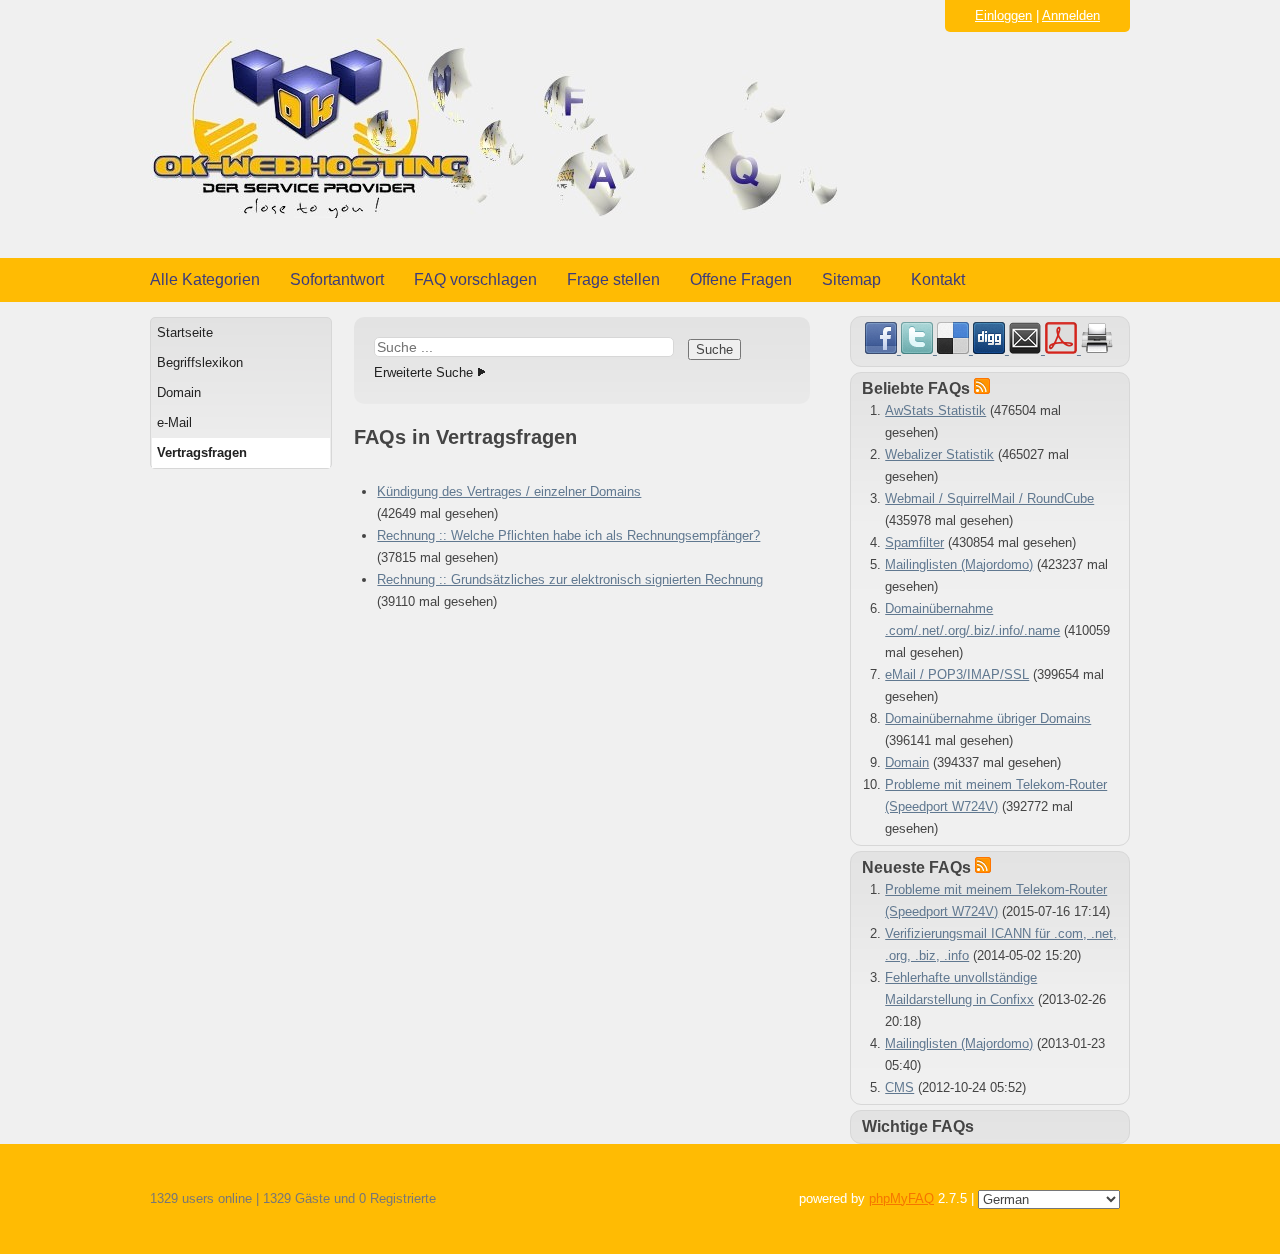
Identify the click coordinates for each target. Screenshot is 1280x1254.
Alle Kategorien (205, 279)
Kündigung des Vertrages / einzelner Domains (509, 491)
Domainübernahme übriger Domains (988, 718)
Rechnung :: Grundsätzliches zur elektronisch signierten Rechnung (570, 579)
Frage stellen (613, 279)
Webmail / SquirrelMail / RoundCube (989, 498)
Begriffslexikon (200, 362)
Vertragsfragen (202, 452)
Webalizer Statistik (939, 454)
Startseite (185, 332)
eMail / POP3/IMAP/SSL (957, 674)
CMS (899, 1087)
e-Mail (174, 422)
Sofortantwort (337, 279)
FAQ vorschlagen (475, 279)
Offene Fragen (741, 279)
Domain (179, 392)
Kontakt (938, 279)
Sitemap (851, 279)
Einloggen (1003, 15)
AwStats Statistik (935, 410)
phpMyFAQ (901, 1198)
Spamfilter (914, 542)
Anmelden (1071, 15)
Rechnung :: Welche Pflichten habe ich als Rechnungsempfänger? (568, 535)
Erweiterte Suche (423, 372)
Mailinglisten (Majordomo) (959, 564)
